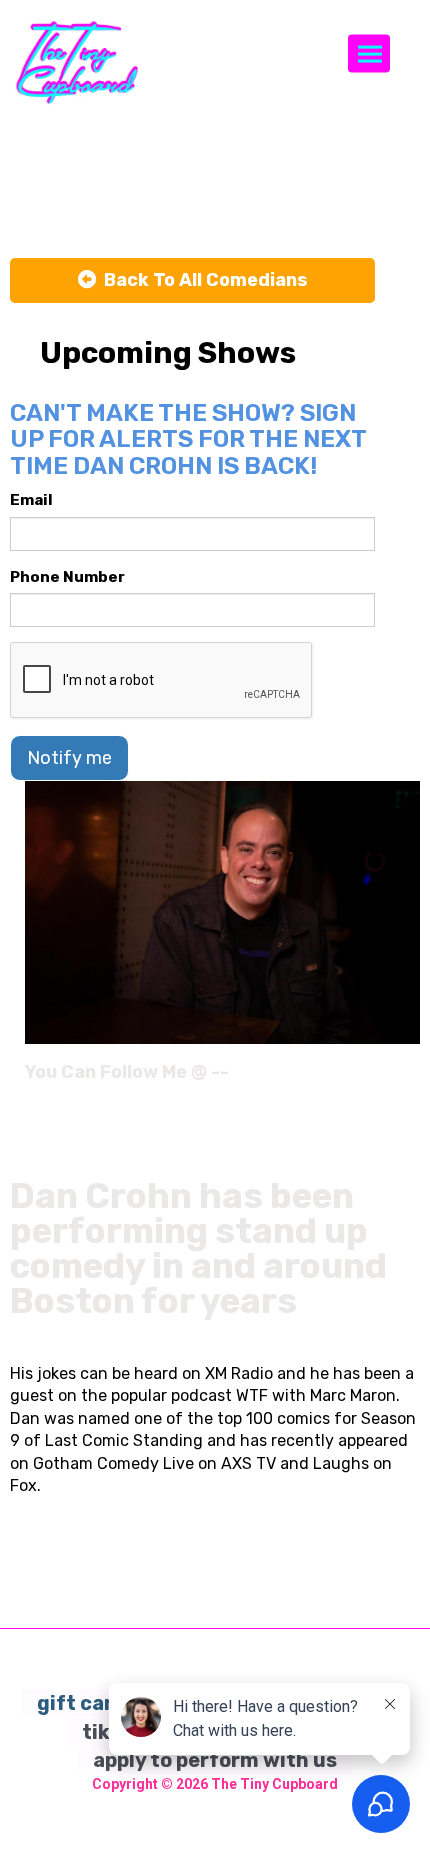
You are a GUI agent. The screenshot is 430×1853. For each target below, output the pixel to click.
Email (31, 500)
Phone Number (67, 577)
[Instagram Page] (407, 1079)
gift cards (87, 1703)
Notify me (69, 758)
